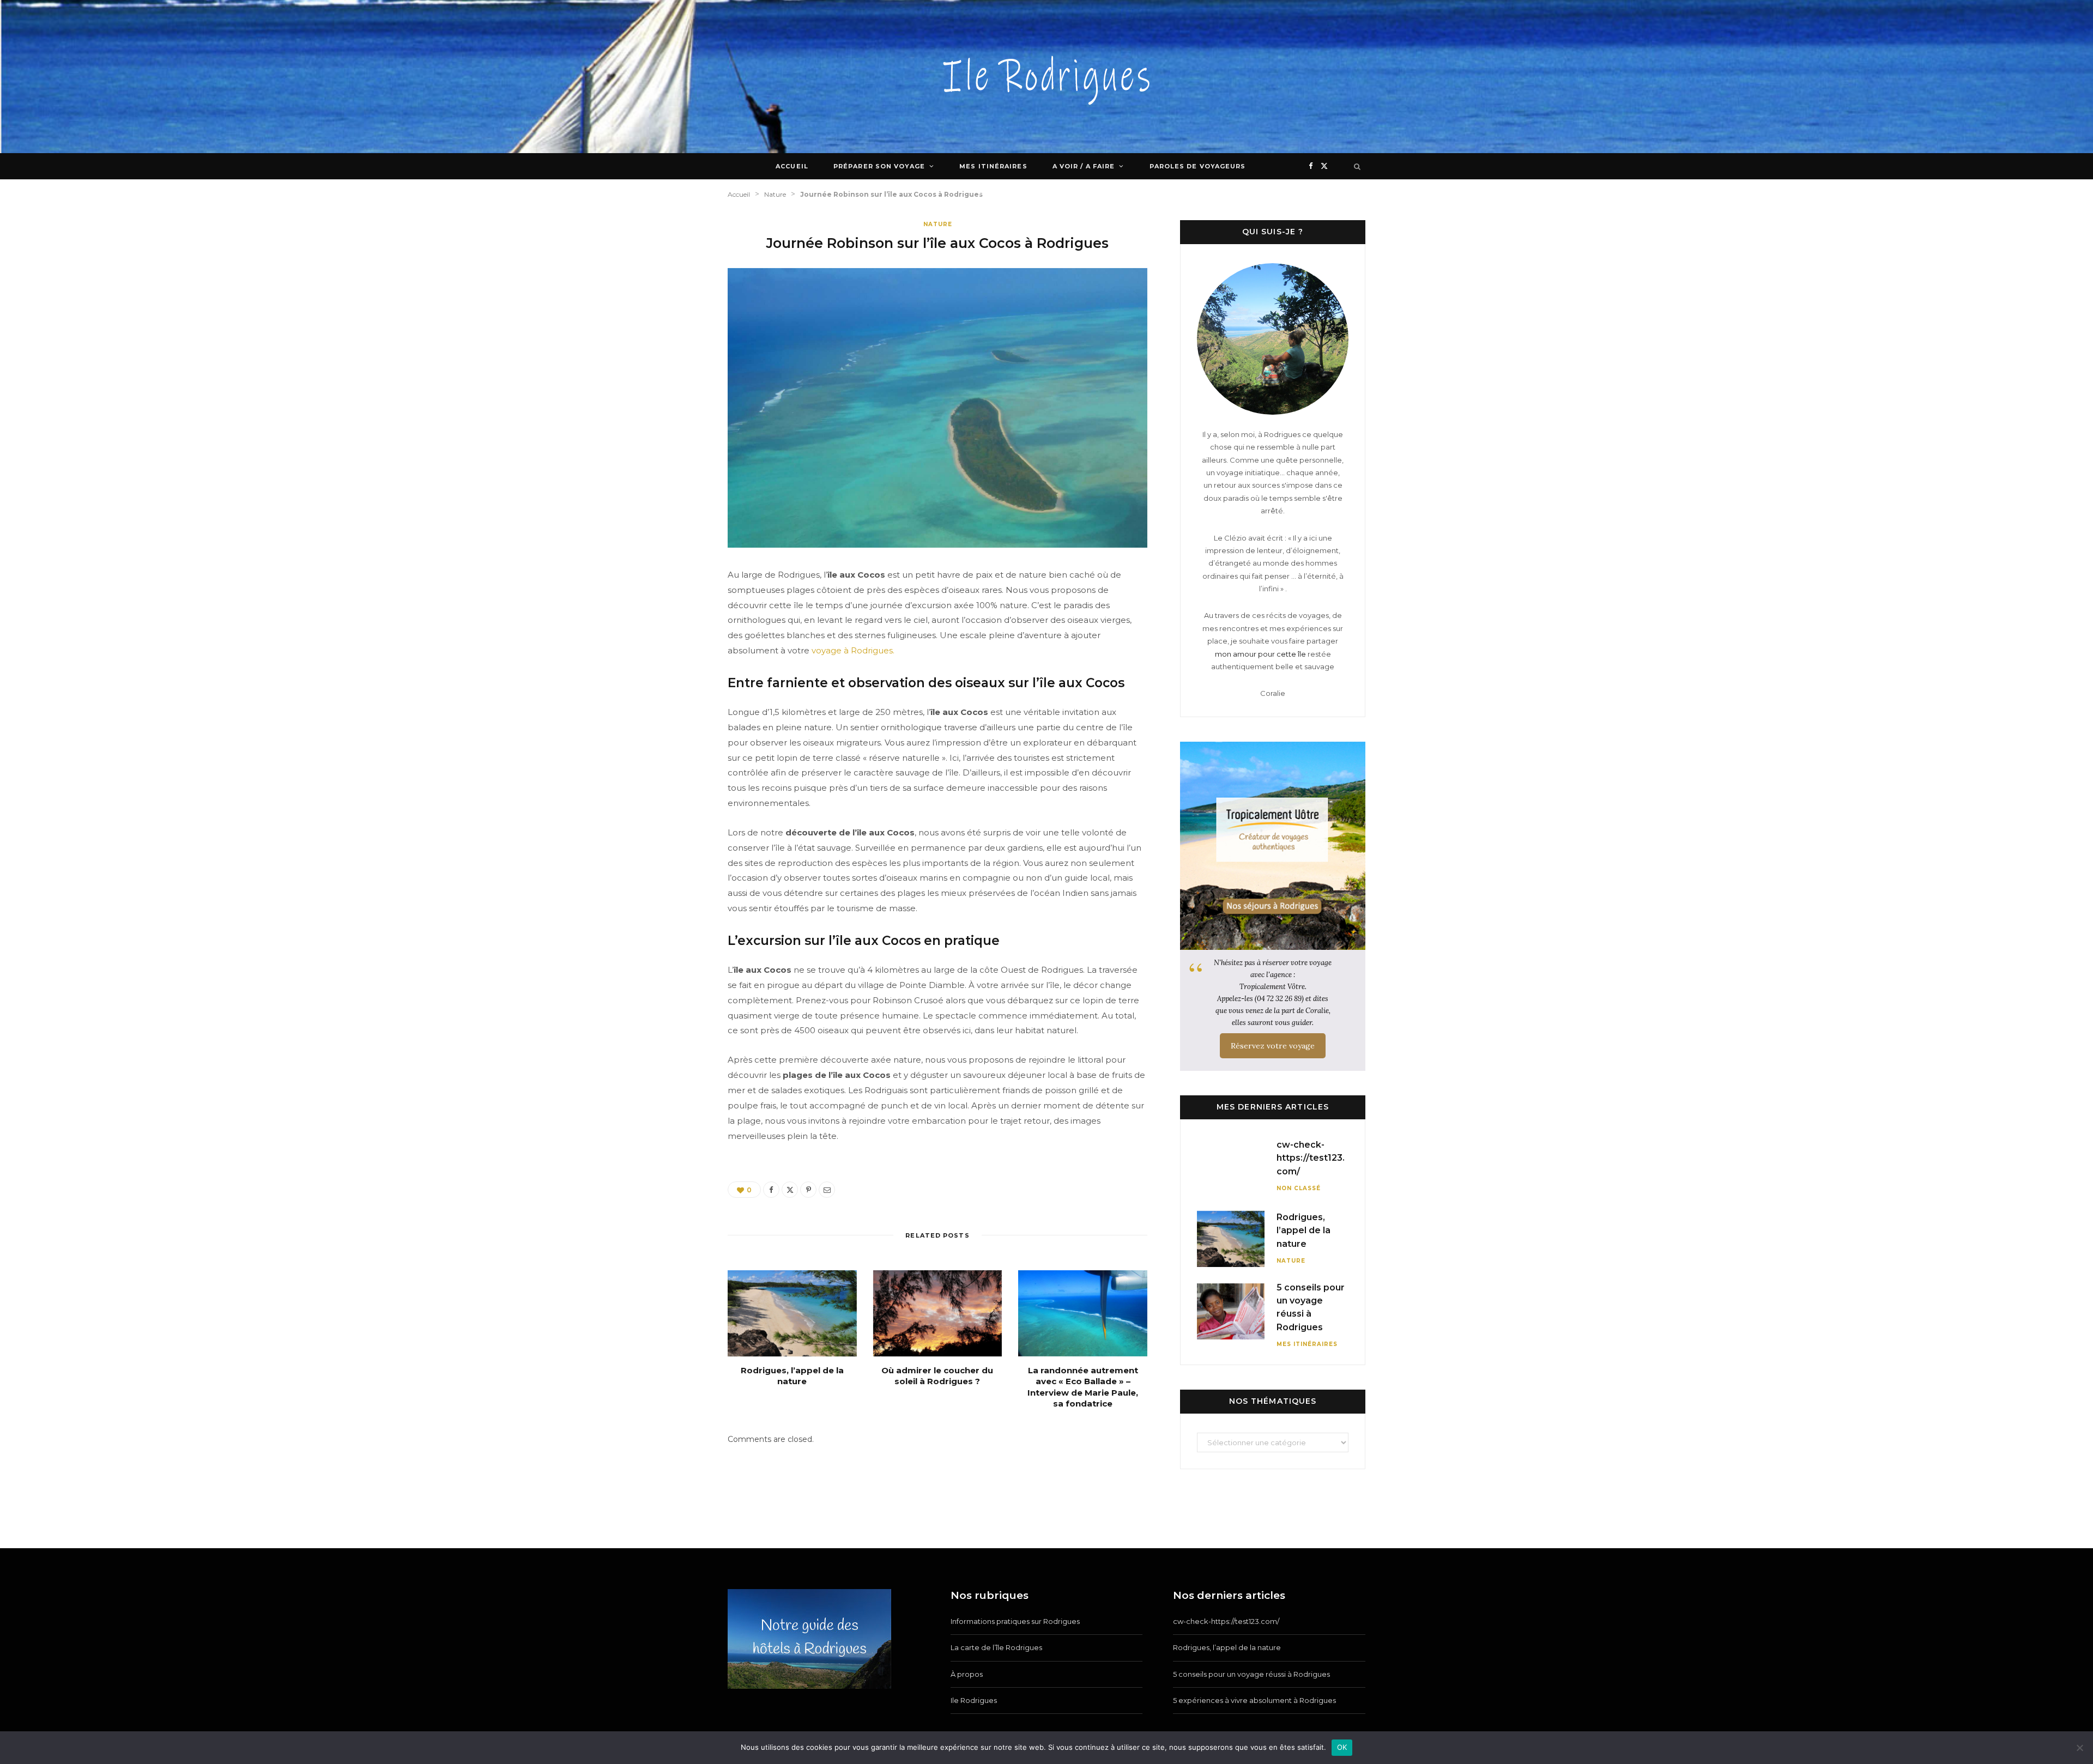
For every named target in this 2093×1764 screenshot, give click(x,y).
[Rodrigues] (1047, 77)
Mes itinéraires (993, 166)
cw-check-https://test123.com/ (1311, 1158)
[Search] (1357, 166)
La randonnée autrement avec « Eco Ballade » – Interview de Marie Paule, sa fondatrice (1083, 1387)
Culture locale (1012, 192)
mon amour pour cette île (1260, 654)
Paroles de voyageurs (1198, 166)
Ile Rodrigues (974, 1700)
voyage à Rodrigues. (853, 650)
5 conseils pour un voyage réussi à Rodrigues (1251, 1674)
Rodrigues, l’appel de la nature (792, 1376)
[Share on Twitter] (790, 1190)
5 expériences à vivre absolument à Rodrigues (1254, 1700)
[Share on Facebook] (771, 1190)
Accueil (792, 166)
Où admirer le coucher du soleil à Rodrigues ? (937, 1376)
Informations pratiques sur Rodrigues (1015, 1621)
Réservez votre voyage (1273, 1046)
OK (1342, 1747)
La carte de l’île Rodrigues (996, 1647)
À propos (967, 1674)
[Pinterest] (808, 1190)
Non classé (1299, 1188)
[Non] (2079, 1748)
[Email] (827, 1190)
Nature (938, 224)
